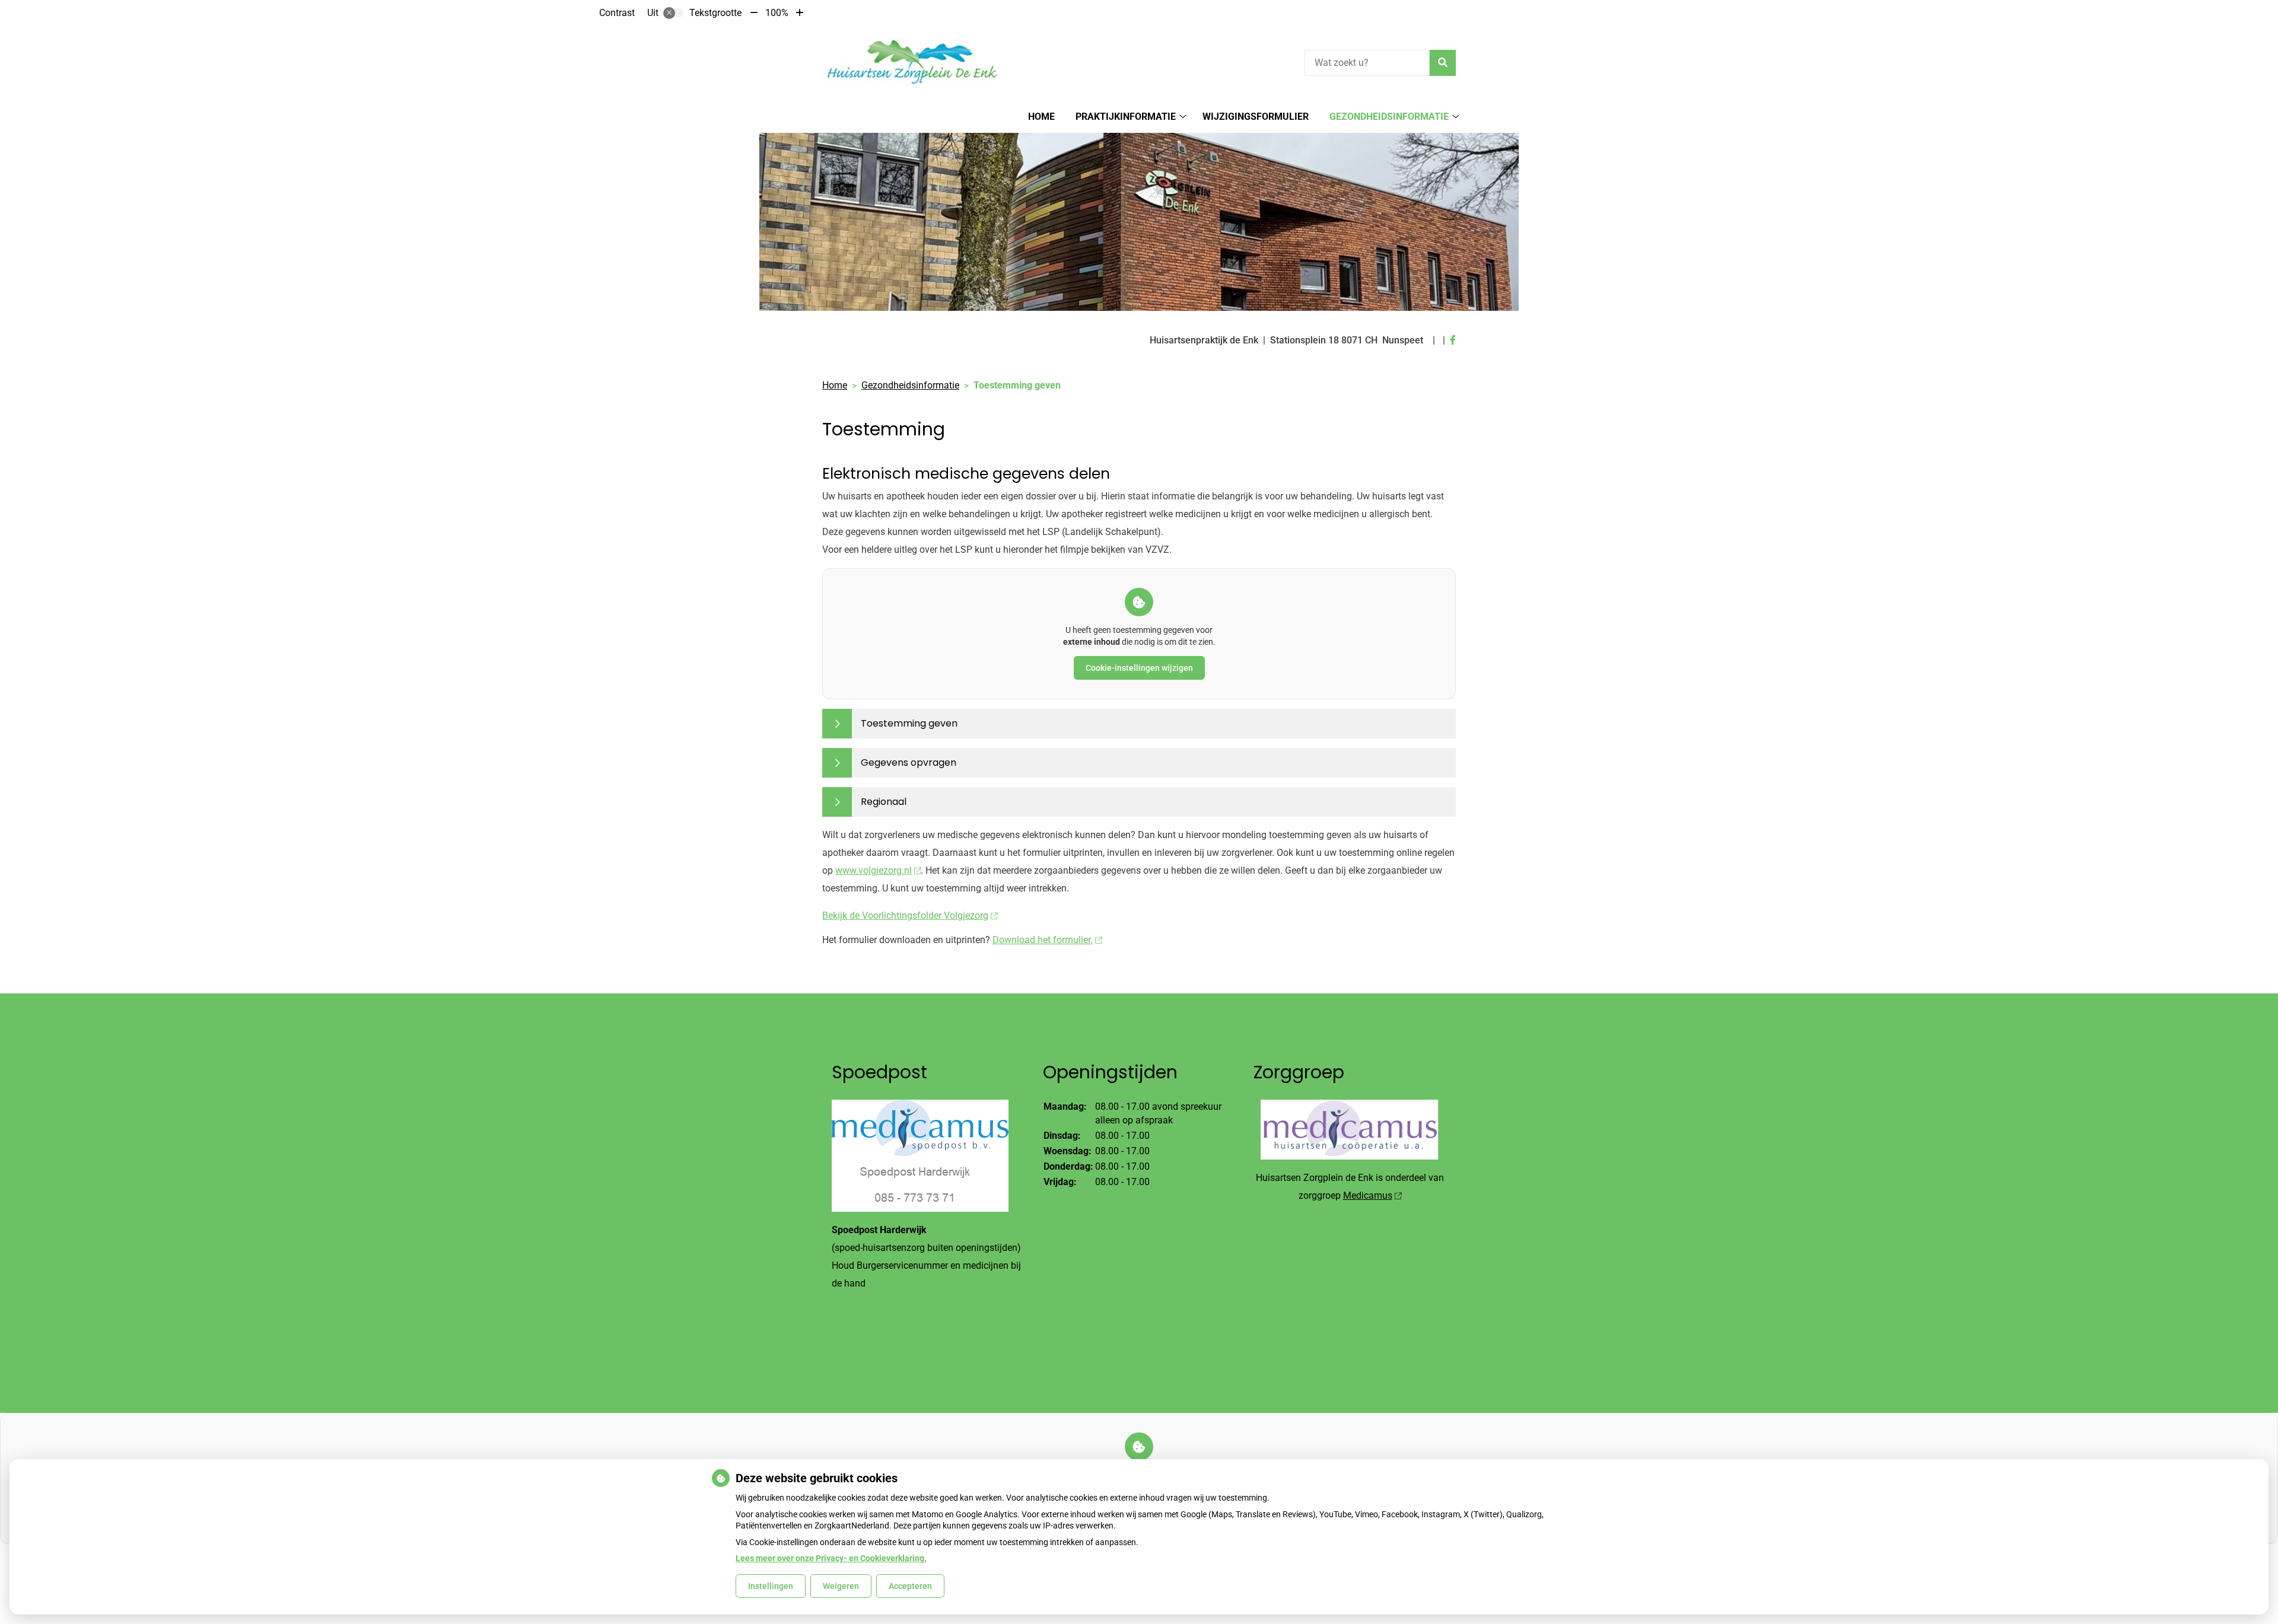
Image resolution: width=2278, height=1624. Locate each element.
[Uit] (673, 13)
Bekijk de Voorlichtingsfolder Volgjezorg (905, 916)
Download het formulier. (1043, 940)
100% (777, 13)
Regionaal (884, 802)
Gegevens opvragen (909, 762)
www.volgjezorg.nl (874, 870)
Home (1041, 117)
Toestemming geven (909, 723)
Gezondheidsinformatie (1389, 117)
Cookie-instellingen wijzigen (1139, 668)
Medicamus (1368, 1195)
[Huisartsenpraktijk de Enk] (911, 61)
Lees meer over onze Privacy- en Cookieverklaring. (831, 1558)
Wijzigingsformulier (1256, 117)
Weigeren (841, 1586)
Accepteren (910, 1586)
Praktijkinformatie (1126, 117)
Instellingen (771, 1586)
